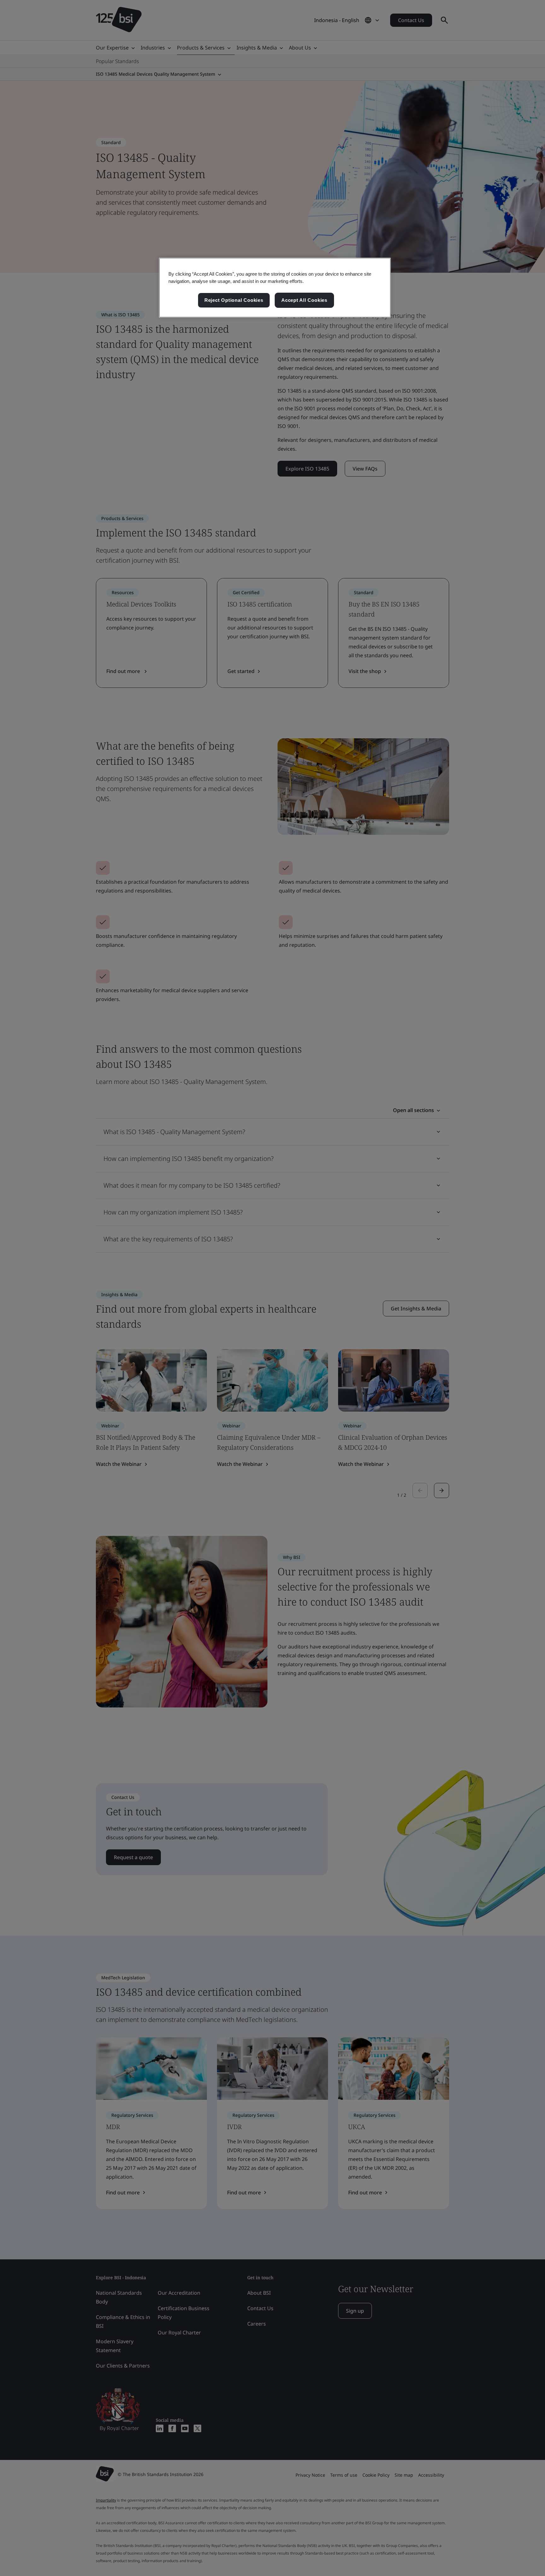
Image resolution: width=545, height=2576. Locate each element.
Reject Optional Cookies (234, 300)
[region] (275, 288)
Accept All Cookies (304, 300)
